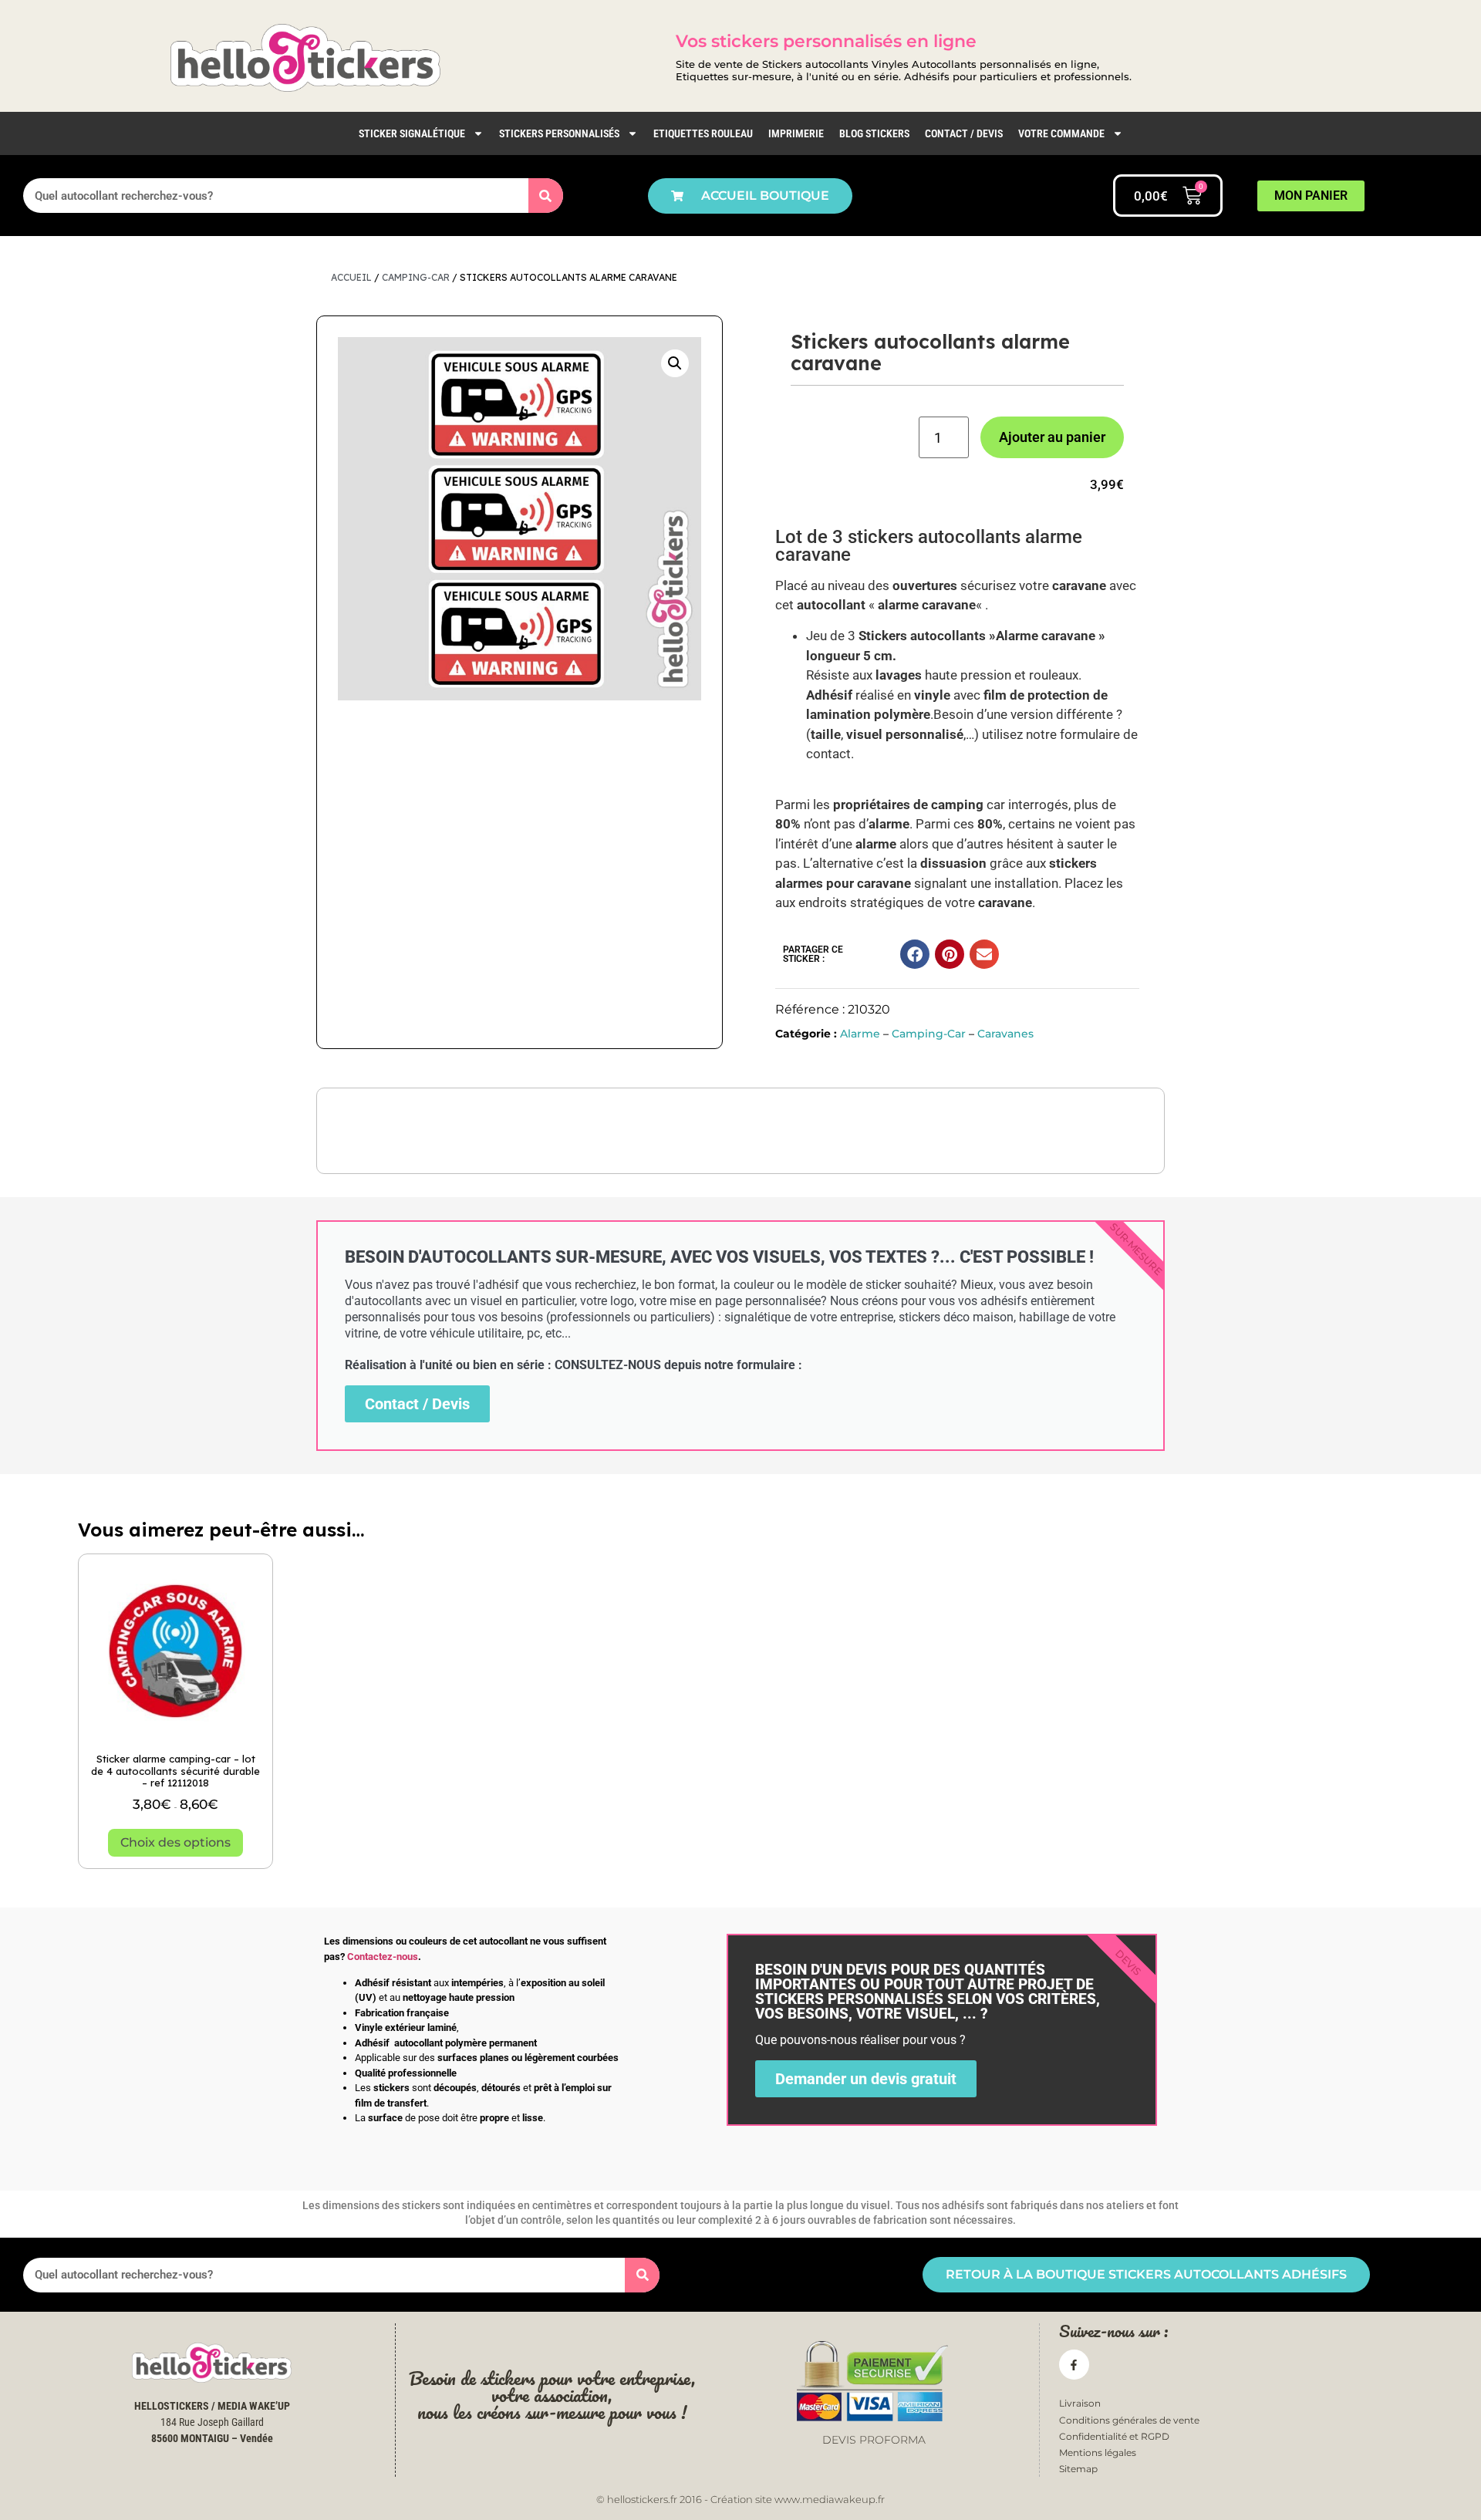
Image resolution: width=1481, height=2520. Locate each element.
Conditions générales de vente (1129, 2420)
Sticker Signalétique (412, 133)
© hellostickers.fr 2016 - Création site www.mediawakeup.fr (740, 2499)
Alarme (860, 1034)
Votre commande (1061, 133)
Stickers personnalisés (559, 133)
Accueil (351, 277)
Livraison (1080, 2403)
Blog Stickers (874, 133)
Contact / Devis (964, 133)
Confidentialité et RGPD (1114, 2436)
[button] (675, 363)
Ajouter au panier (1052, 437)
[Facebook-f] (1074, 2365)
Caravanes (1005, 1034)
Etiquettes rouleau (703, 133)
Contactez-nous (383, 1957)
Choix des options (175, 1842)
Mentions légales (1098, 2453)
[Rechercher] (546, 196)
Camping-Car (416, 277)
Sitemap (1078, 2469)
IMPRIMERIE (796, 133)
